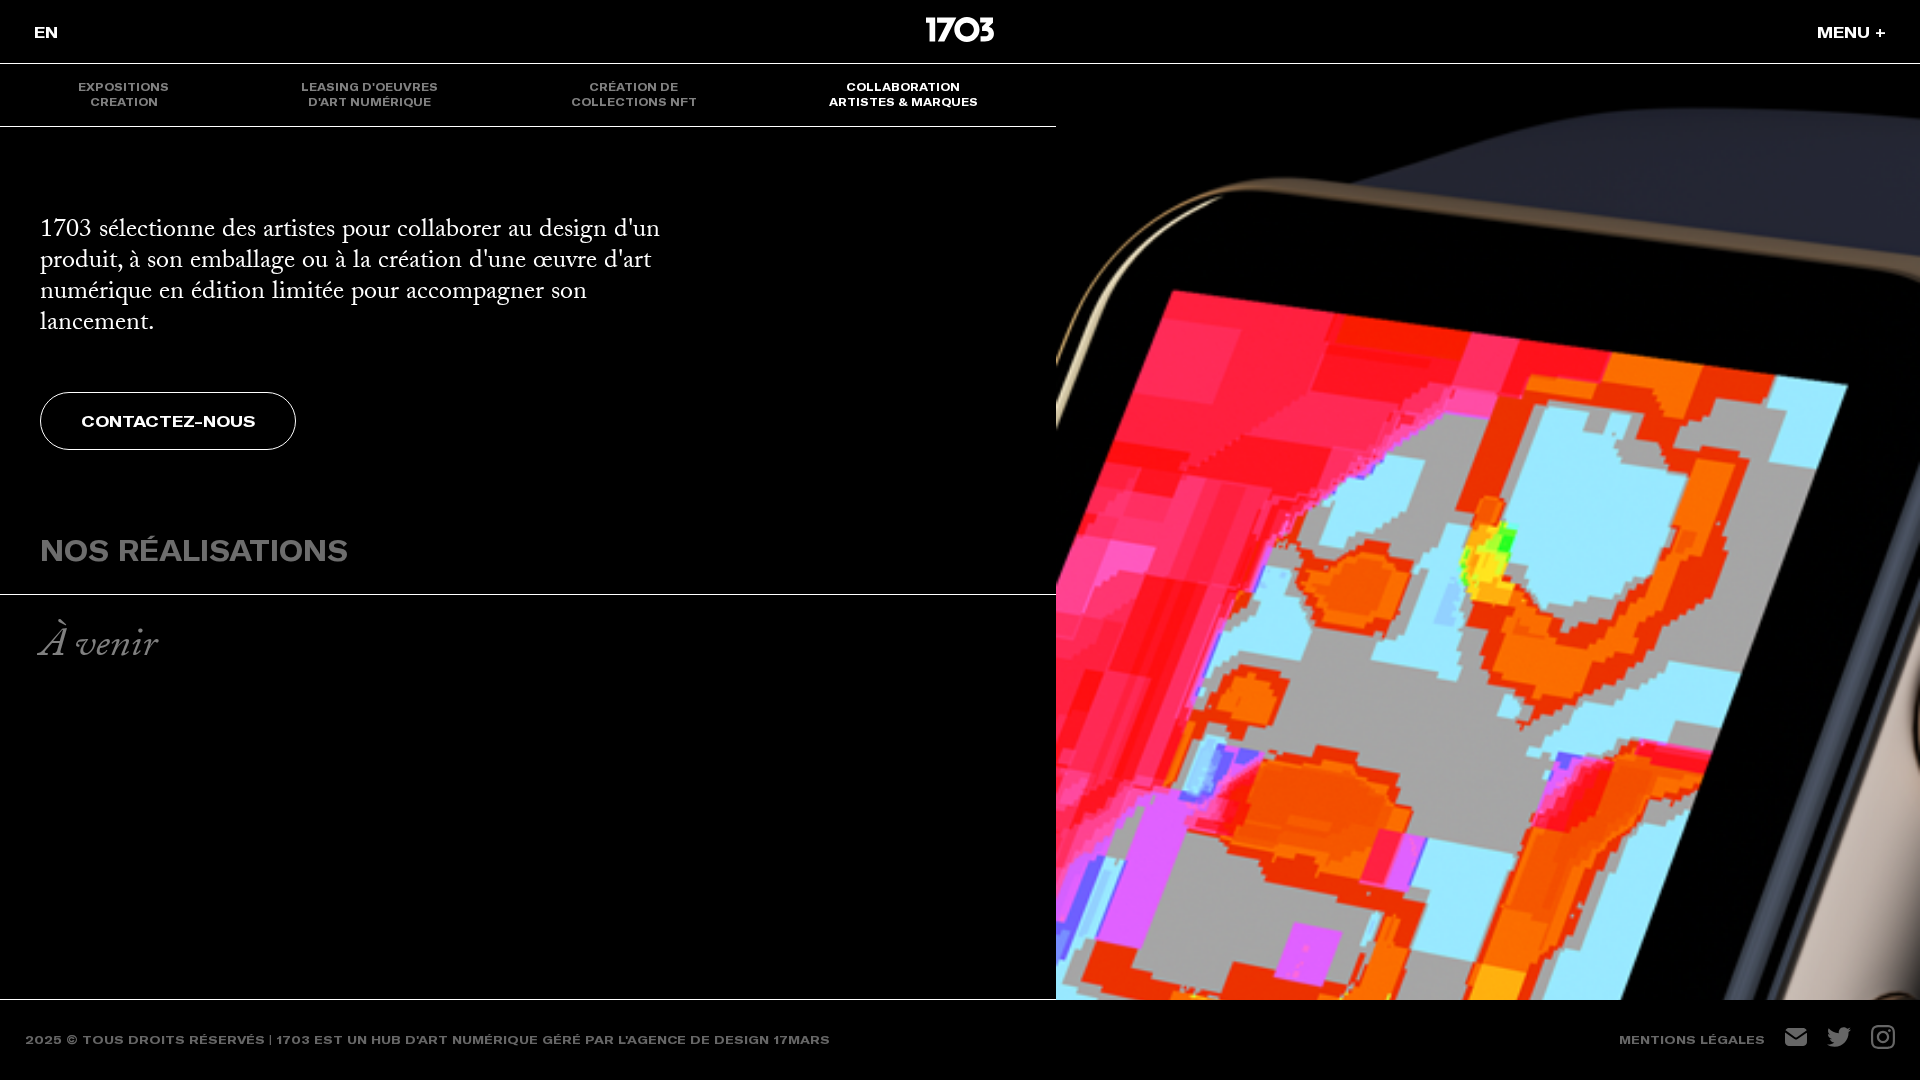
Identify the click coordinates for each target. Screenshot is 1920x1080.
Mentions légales (1692, 1040)
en (46, 32)
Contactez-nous (168, 421)
